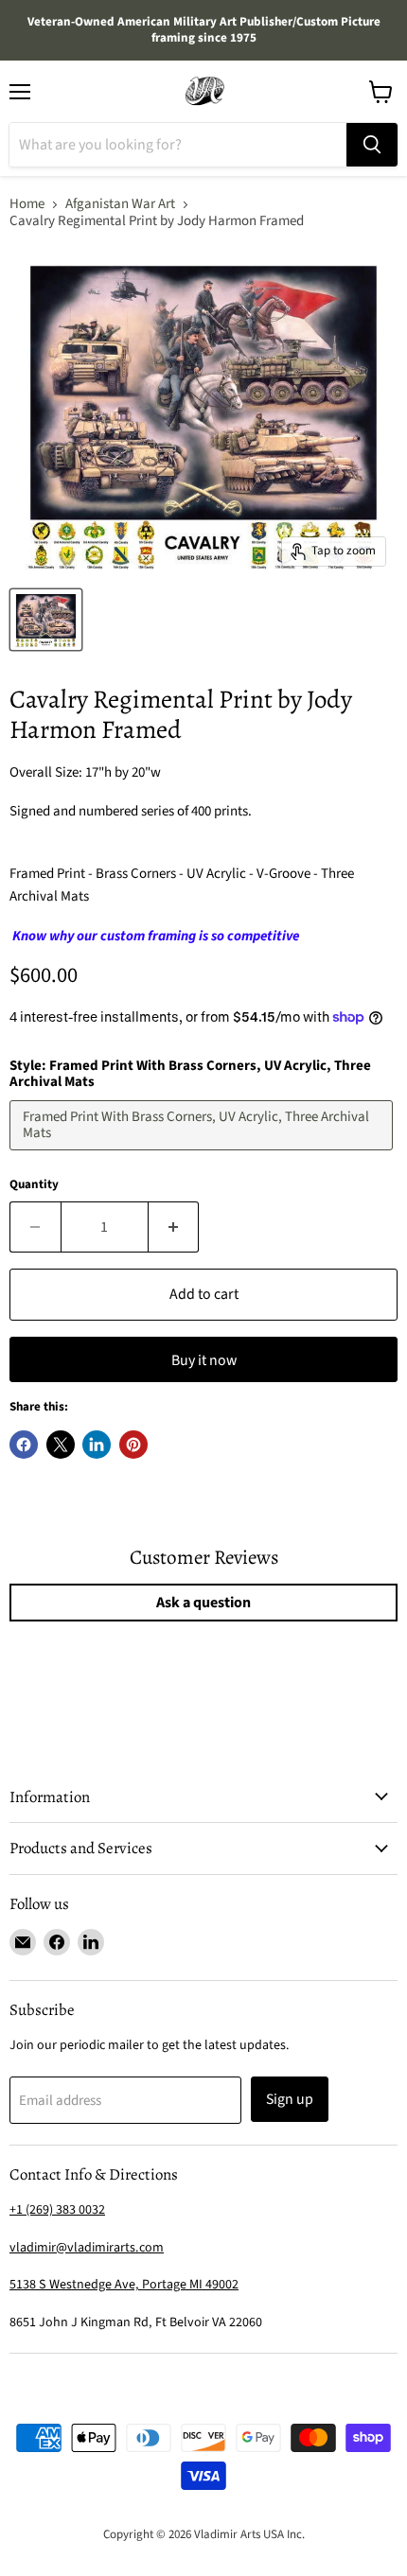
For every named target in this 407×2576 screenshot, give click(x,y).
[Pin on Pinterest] (133, 1445)
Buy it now (204, 1360)
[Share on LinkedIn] (97, 1445)
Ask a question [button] (203, 1603)
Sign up (290, 2099)
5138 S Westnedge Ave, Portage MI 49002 (124, 2285)
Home (27, 204)
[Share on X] (61, 1445)
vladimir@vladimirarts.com (87, 2248)
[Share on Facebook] (24, 1445)
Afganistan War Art (120, 204)
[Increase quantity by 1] (174, 1227)
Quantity (34, 1185)
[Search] (372, 145)
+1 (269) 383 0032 (57, 2210)
